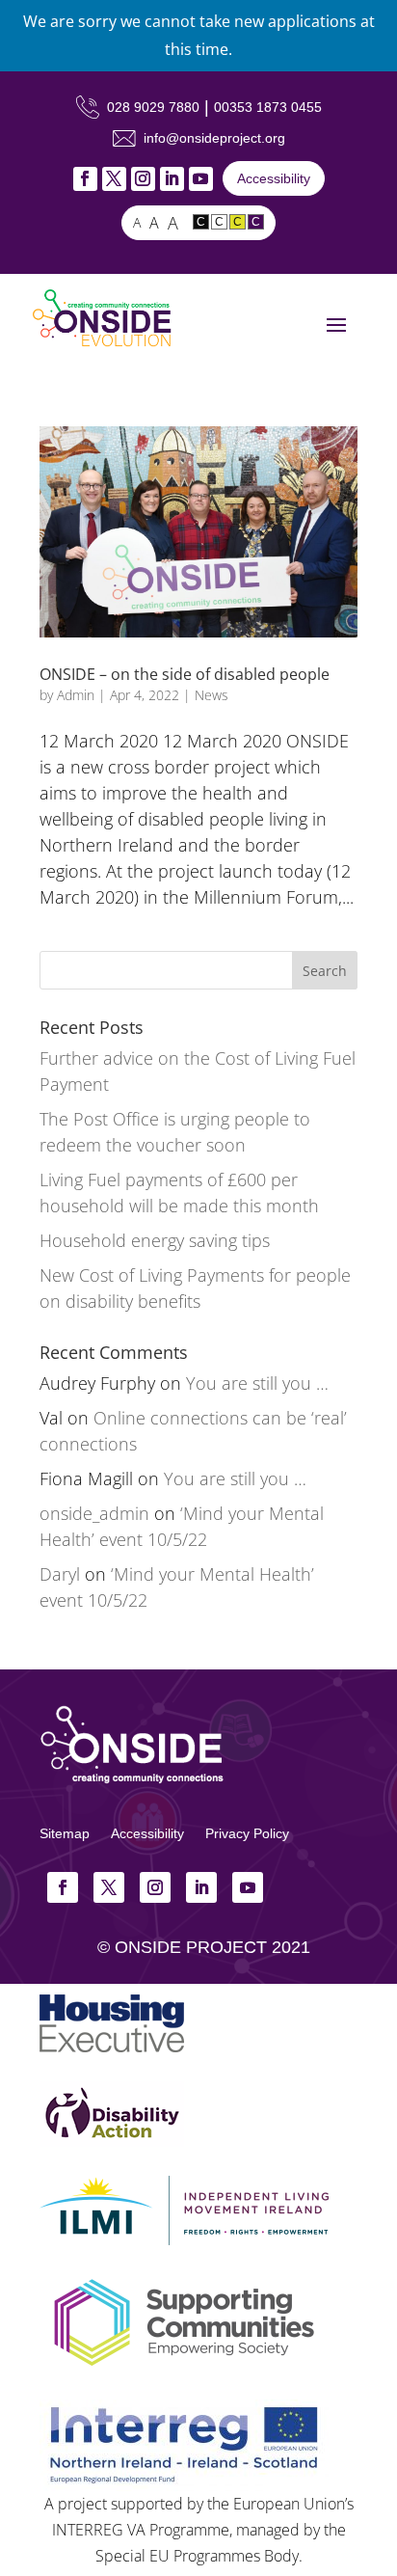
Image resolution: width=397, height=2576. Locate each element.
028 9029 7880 (153, 107)
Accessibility (274, 178)
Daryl (60, 1574)
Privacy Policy (247, 1833)
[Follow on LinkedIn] (172, 179)
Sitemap (65, 1833)
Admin (76, 695)
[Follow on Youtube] (201, 179)
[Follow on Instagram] (143, 179)
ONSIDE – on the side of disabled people (185, 674)
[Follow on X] (114, 179)
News (212, 695)
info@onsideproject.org (214, 138)
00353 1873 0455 (268, 107)
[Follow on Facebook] (85, 179)
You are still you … (257, 1383)
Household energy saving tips (155, 1240)
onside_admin (94, 1513)
